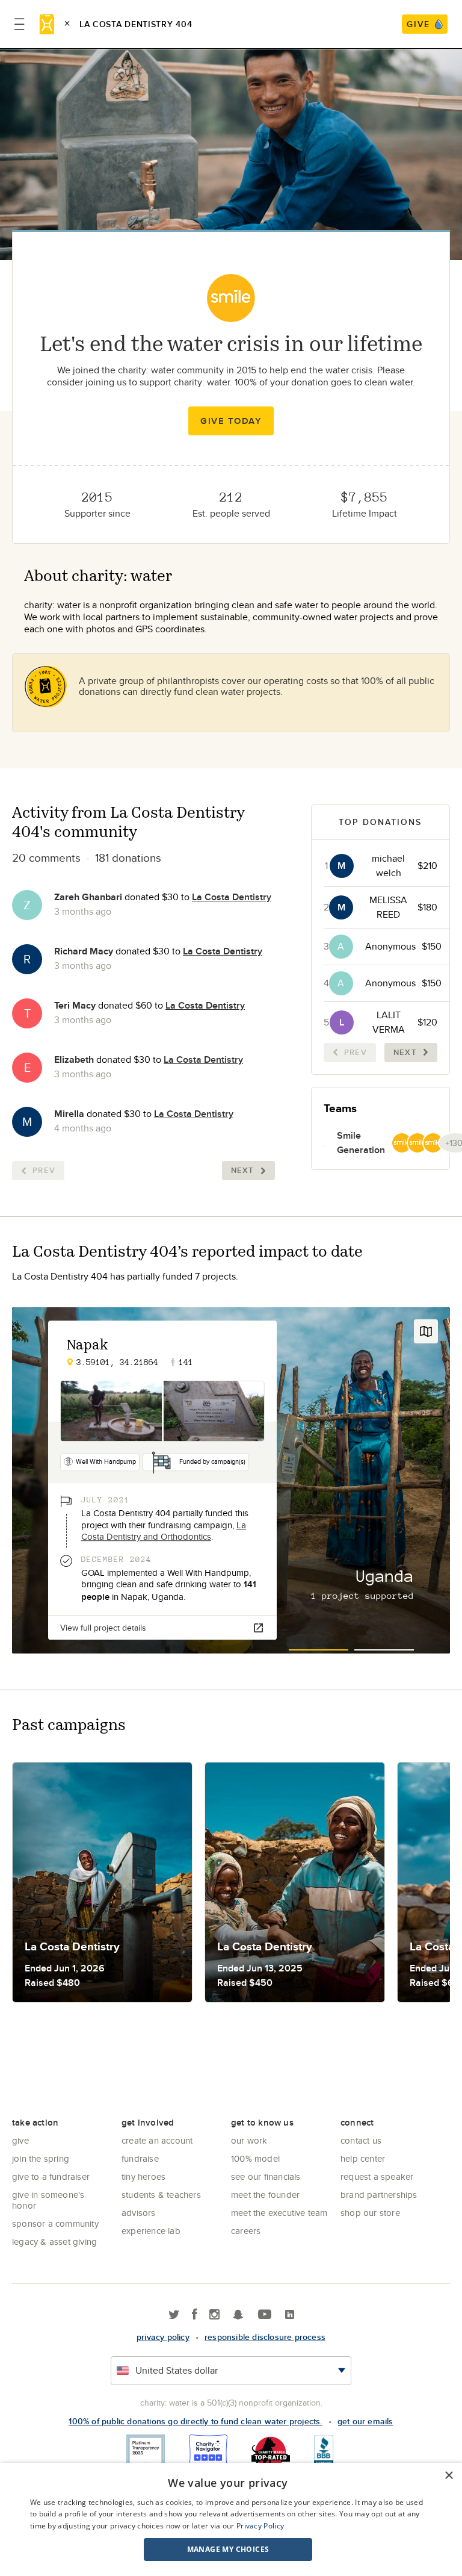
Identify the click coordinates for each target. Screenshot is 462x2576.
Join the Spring (41, 2158)
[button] (228, 2550)
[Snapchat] (238, 2315)
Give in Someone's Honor (48, 2200)
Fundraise (140, 2158)
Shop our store (370, 2213)
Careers (246, 2231)
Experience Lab (151, 2231)
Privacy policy (163, 2337)
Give (20, 2140)
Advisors (139, 2213)
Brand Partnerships (379, 2195)
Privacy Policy (260, 2526)
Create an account (157, 2140)
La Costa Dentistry (232, 897)
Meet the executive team (279, 2213)
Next (243, 1170)
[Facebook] (195, 2315)
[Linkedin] (290, 2315)
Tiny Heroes (143, 2176)
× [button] (448, 2476)
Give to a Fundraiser (51, 2176)
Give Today (231, 421)
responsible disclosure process (265, 2337)
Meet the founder (265, 2195)
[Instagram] (214, 2315)
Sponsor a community (55, 2223)
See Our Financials (266, 2176)
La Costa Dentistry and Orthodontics (164, 1531)
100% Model (255, 2158)
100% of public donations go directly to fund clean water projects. (195, 2421)
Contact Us (361, 2140)
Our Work (249, 2140)
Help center (363, 2158)
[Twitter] (174, 2315)
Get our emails (365, 2421)
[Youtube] (265, 2315)
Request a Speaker (377, 2176)
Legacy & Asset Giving (54, 2242)
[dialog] (231, 2519)
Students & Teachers (161, 2195)
